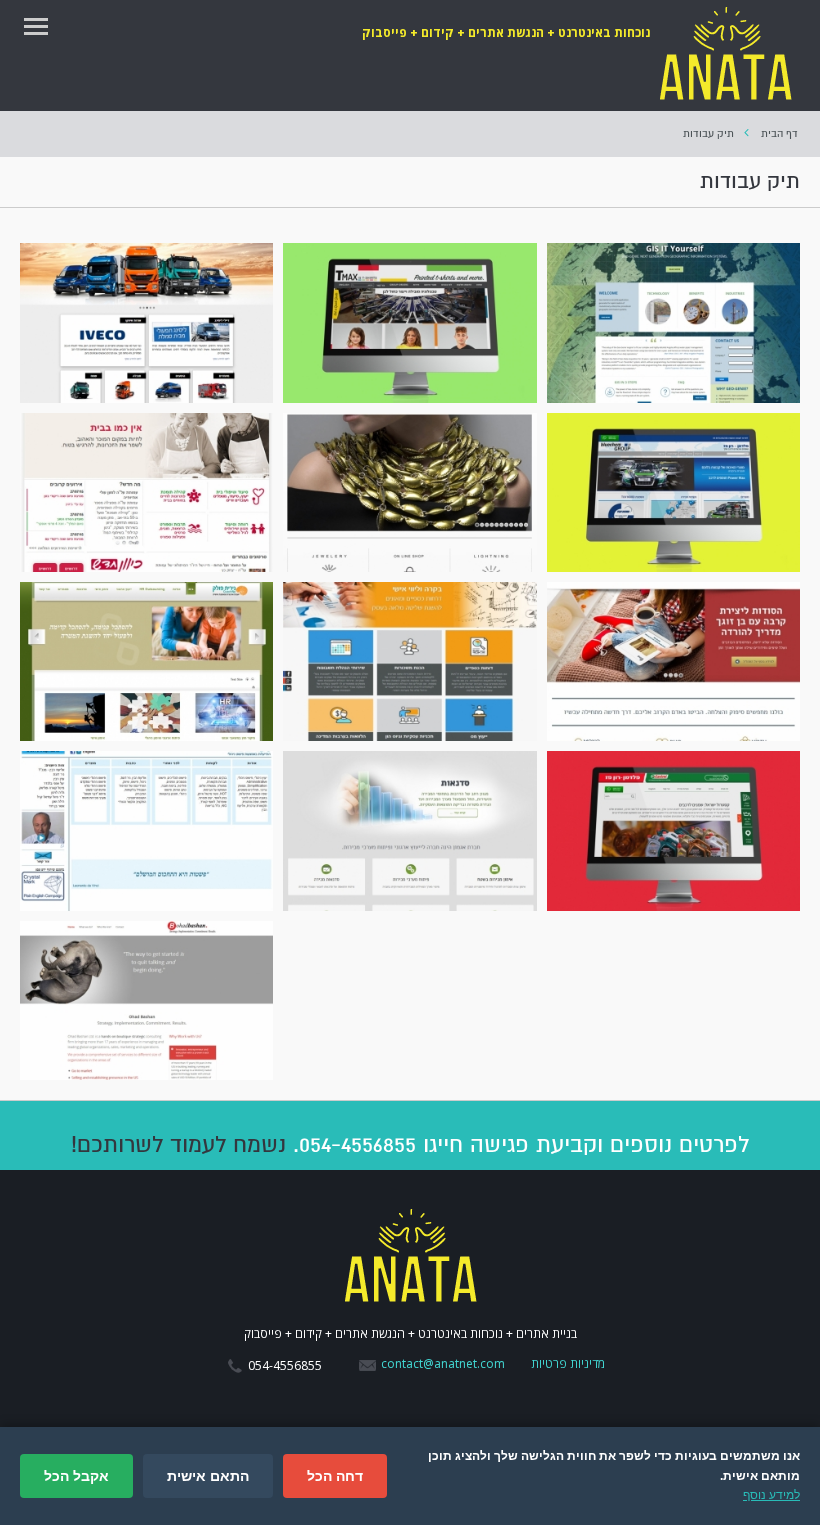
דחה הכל (335, 1476)
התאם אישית (208, 1476)
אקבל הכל (76, 1476)
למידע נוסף (771, 1495)
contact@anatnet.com (443, 1363)
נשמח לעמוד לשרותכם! (178, 1145)
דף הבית (779, 133)
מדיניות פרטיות (568, 1363)
